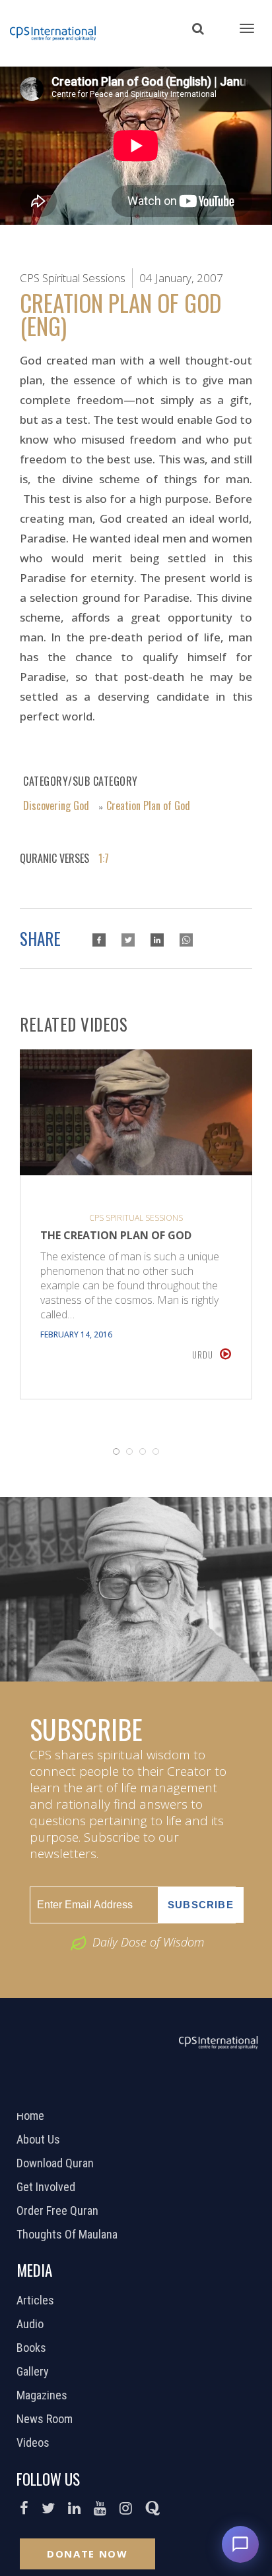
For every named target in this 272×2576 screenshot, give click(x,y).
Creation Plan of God (148, 805)
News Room (46, 2419)
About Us (40, 2140)
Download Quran (57, 2163)
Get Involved (48, 2187)
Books (33, 2348)
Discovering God (56, 805)
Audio (32, 2324)
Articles (37, 2300)
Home (32, 2116)
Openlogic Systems (180, 2096)
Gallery (34, 2372)
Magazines (44, 2395)
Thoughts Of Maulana (69, 2235)
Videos (35, 2443)
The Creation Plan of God (116, 1235)
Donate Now (87, 2554)
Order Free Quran (59, 2211)
